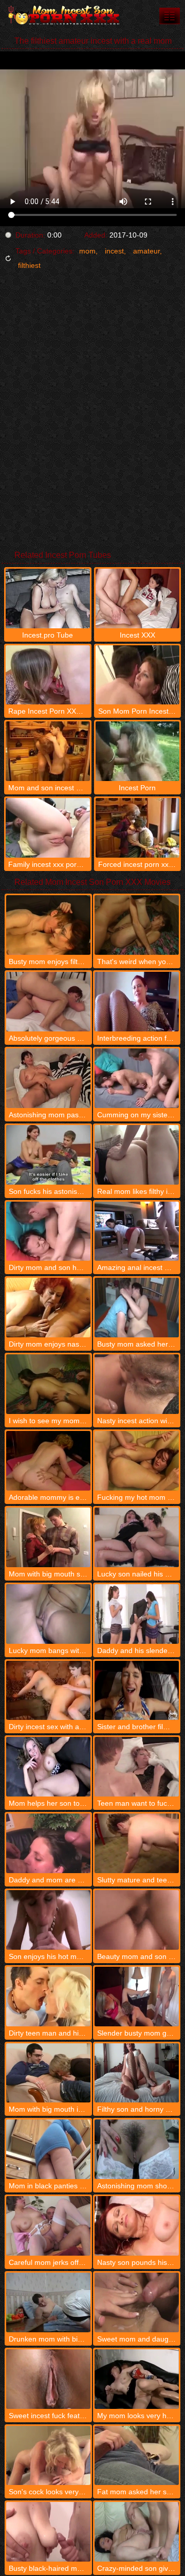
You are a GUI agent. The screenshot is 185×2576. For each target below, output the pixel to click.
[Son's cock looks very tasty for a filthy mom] (48, 2456)
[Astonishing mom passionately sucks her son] (48, 1078)
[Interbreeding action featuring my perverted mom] (137, 1002)
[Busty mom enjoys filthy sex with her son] (48, 925)
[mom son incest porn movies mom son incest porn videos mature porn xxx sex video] (170, 16)
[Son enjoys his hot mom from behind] (48, 1920)
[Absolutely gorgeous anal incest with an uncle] (48, 1002)
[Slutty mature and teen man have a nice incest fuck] (137, 1843)
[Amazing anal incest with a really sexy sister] (137, 1231)
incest (114, 251)
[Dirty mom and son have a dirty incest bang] (48, 1231)
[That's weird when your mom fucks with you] (137, 925)
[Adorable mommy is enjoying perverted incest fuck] (48, 1461)
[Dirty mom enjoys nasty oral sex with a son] (48, 1308)
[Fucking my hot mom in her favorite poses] (137, 1461)
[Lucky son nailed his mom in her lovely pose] (137, 1537)
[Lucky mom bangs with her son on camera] (48, 1614)
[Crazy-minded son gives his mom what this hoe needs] (137, 2532)
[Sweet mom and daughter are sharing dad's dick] (137, 2302)
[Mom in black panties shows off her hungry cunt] (48, 2149)
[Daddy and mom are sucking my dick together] (48, 1843)
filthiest (29, 265)
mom (87, 251)
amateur (146, 251)
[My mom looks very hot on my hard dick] (137, 2379)
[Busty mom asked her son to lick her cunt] (137, 1308)
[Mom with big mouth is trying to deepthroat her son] (48, 2073)
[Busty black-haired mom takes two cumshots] (48, 2532)
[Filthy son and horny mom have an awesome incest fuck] (137, 2073)
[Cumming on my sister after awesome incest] (137, 1078)
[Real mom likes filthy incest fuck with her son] (137, 1155)
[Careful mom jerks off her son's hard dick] (48, 2226)
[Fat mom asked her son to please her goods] (137, 2456)
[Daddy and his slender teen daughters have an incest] (137, 1614)
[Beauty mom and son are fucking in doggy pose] (137, 1920)
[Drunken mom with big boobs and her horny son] (48, 2302)
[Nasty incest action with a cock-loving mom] (137, 1384)
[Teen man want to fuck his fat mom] (137, 1767)
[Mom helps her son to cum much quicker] (48, 1767)
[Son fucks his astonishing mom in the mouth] (48, 1155)
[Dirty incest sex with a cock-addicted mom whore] (48, 1691)
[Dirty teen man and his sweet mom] (48, 1997)
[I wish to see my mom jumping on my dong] (48, 1384)
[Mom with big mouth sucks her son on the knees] (48, 1537)
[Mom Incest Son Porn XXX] (62, 15)
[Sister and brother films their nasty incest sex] (137, 1691)
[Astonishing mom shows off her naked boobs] (137, 2149)
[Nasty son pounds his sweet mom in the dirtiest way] (137, 2226)
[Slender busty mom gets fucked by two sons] (137, 1997)
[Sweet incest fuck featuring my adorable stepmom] (48, 2379)
